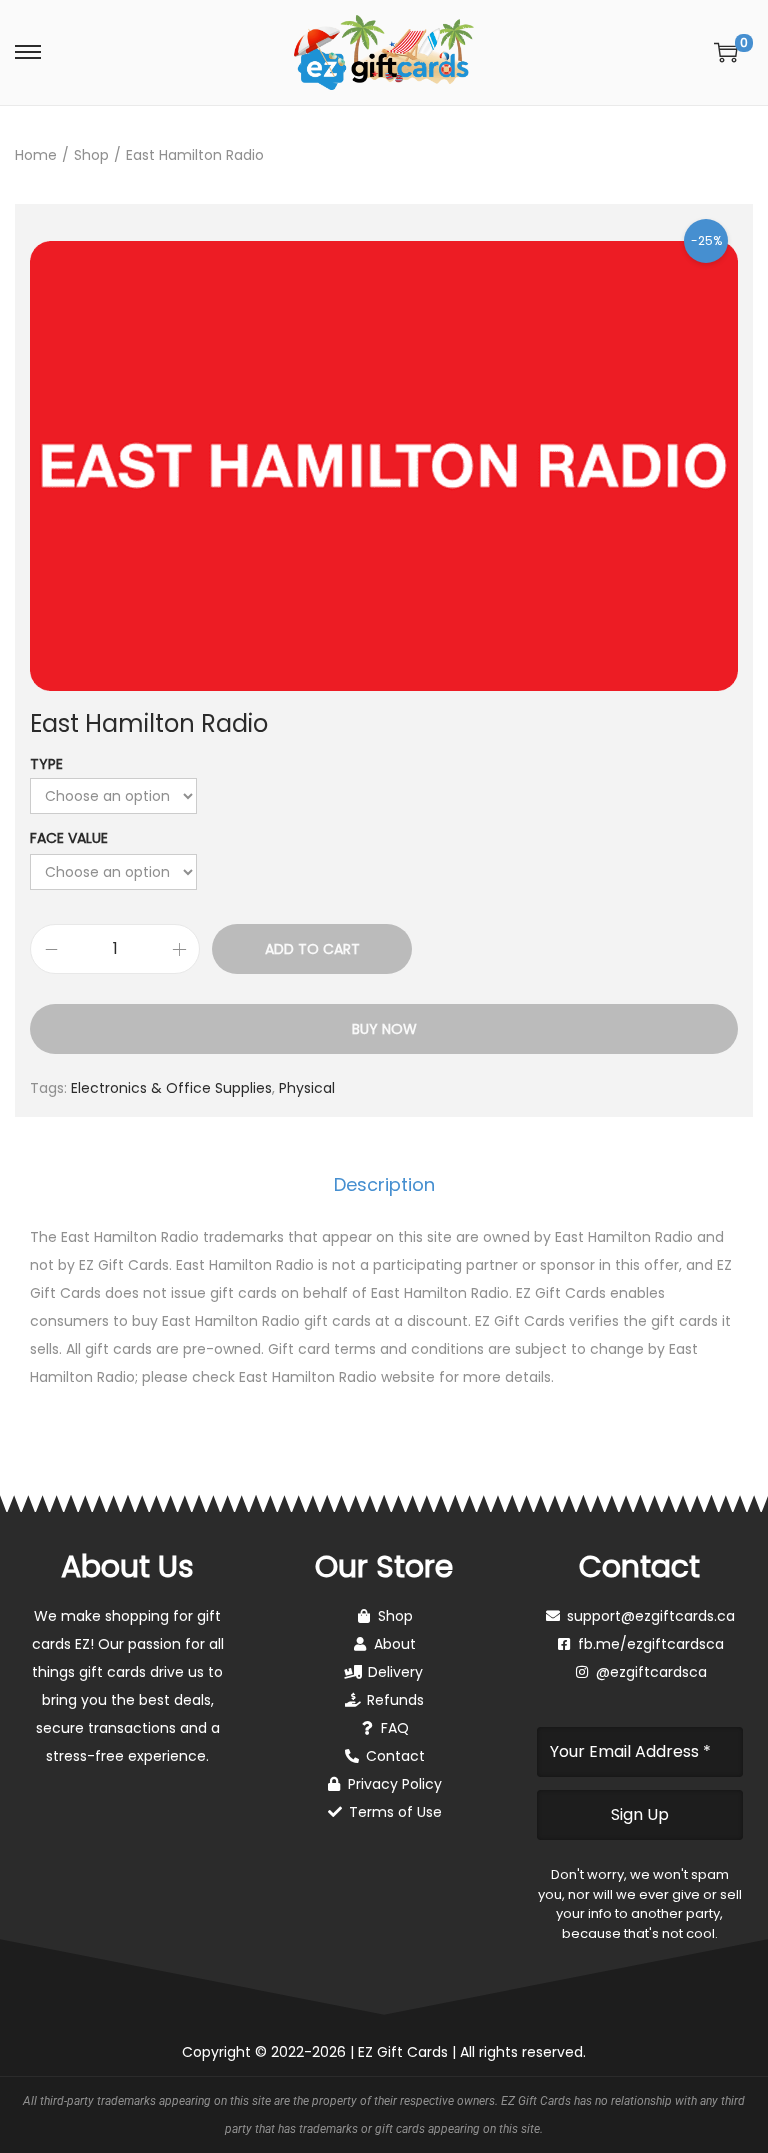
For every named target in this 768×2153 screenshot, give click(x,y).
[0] (726, 52)
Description (384, 1184)
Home (36, 155)
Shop (91, 155)
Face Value (69, 838)
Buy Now (384, 1029)
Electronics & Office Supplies (171, 1088)
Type (46, 764)
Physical (307, 1088)
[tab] (384, 1185)
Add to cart (312, 949)
